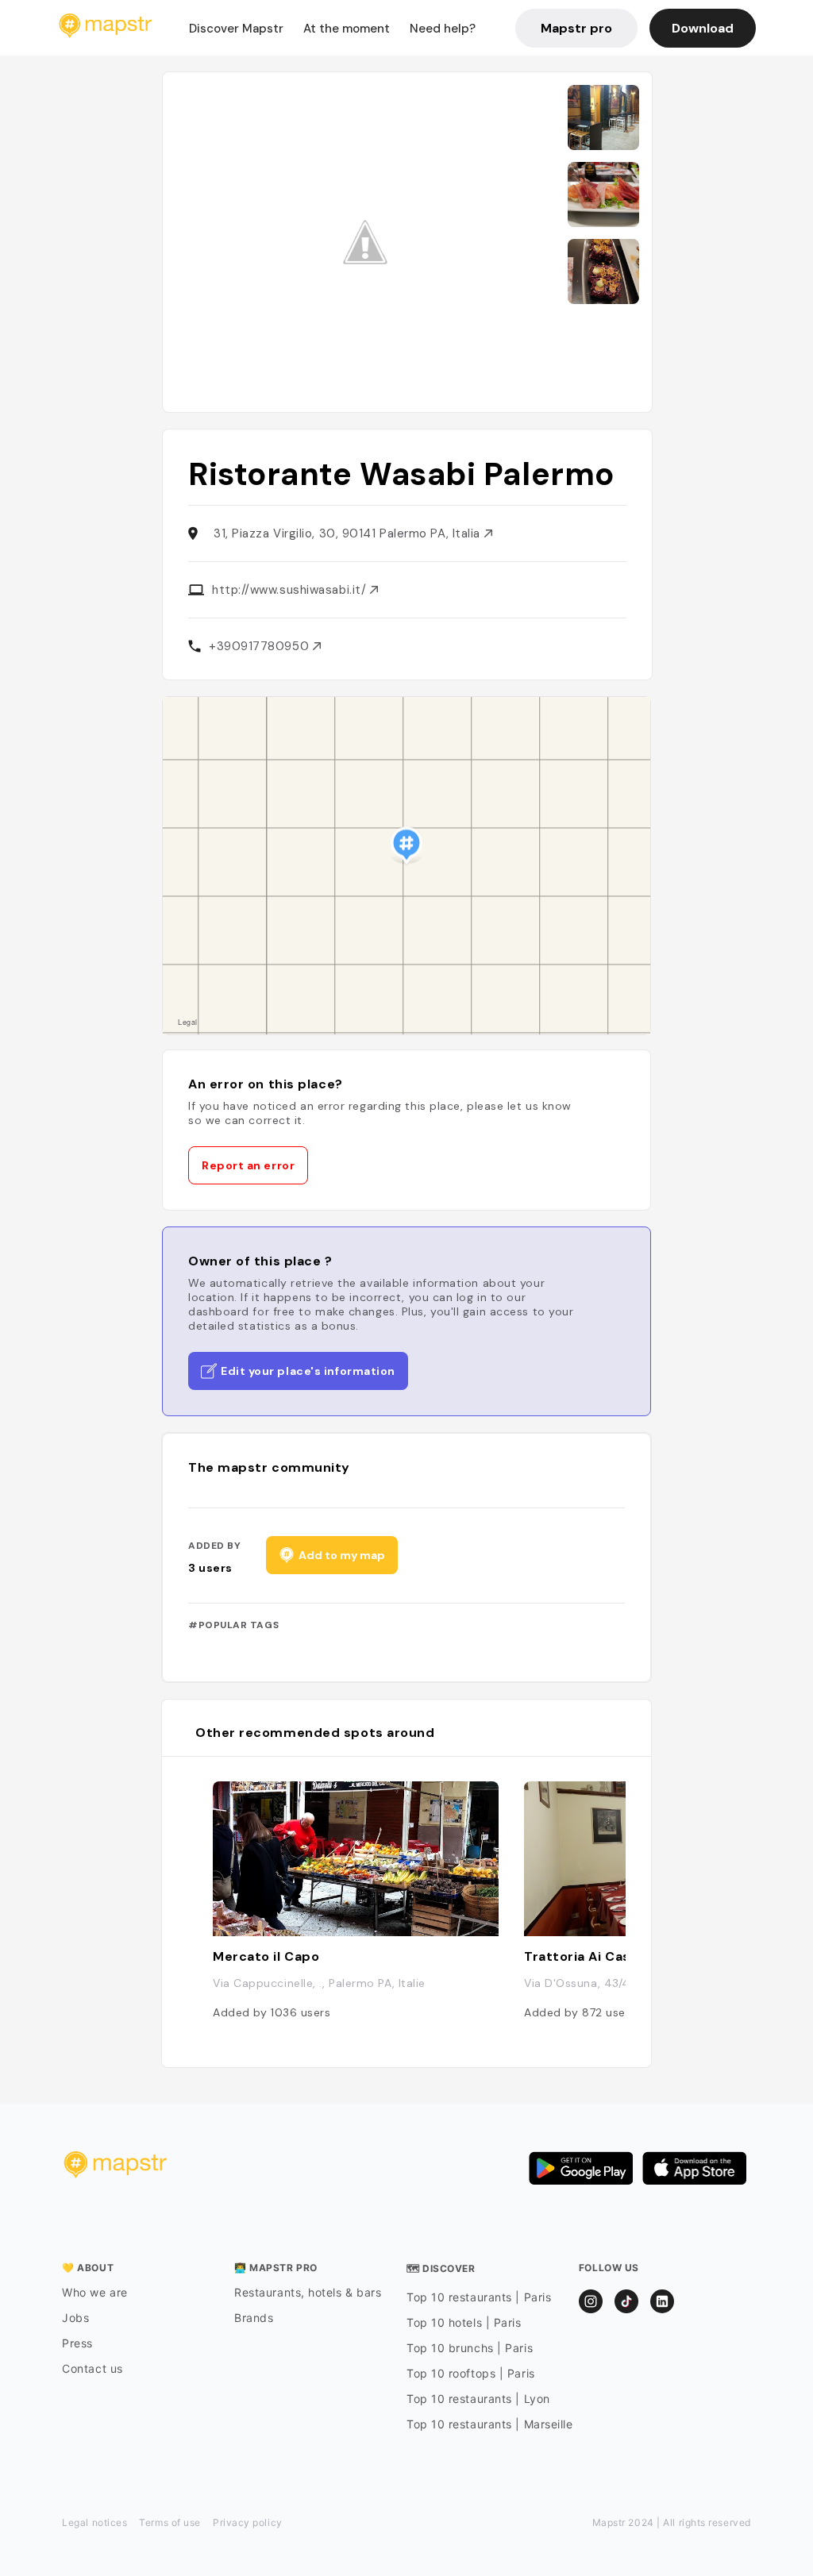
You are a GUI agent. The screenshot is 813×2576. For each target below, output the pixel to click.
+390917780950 (261, 646)
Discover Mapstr (236, 29)
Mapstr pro (576, 28)
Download (703, 28)
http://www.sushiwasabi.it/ (291, 590)
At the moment (347, 29)
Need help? (443, 29)
